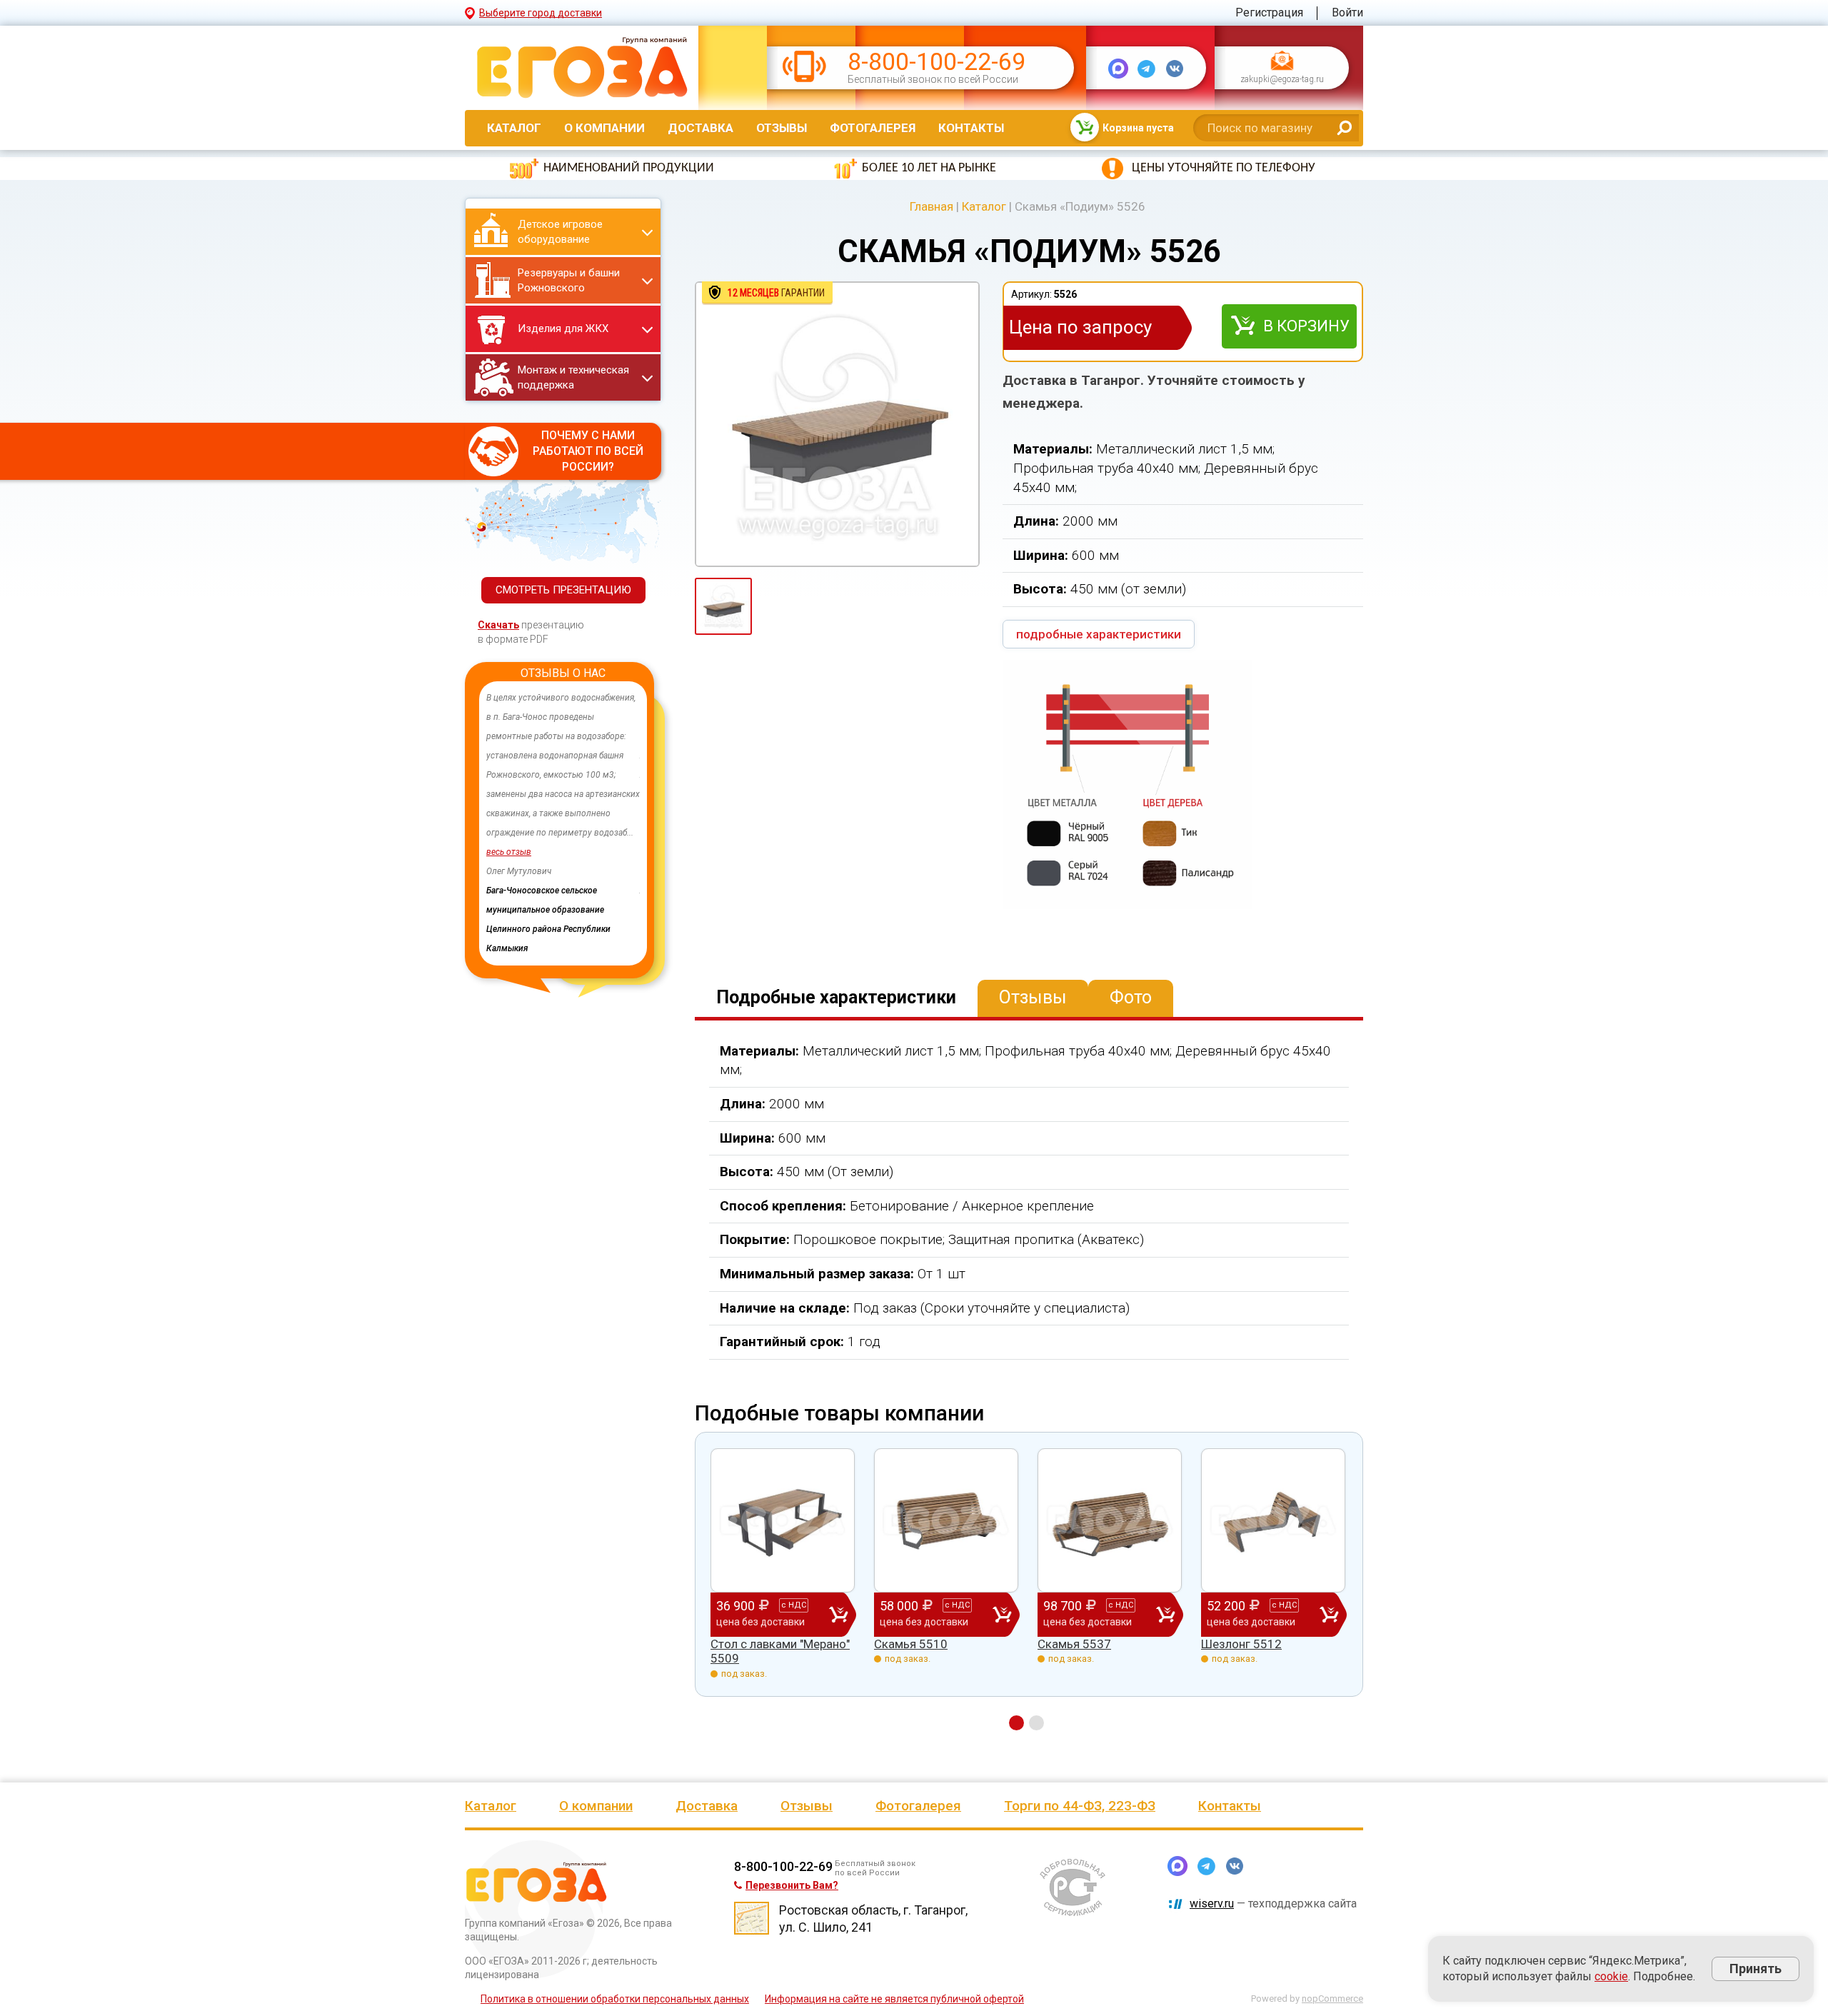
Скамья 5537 (1074, 1644)
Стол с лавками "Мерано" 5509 (780, 1651)
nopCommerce (1332, 1999)
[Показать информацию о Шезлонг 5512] (1273, 1520)
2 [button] (1036, 1723)
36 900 (761, 1613)
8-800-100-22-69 (936, 62)
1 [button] (1016, 1723)
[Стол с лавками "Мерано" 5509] (783, 1520)
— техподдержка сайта (1273, 1904)
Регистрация (1269, 12)
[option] (506, 823)
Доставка (700, 128)
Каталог (514, 128)
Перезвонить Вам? (792, 1885)
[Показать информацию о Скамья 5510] (946, 1520)
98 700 (1088, 1613)
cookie (1611, 1976)
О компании (604, 128)
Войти (1347, 12)
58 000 (925, 1613)
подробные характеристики (1099, 634)
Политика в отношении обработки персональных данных (615, 1999)
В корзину (1306, 326)
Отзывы (782, 128)
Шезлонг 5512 (1241, 1644)
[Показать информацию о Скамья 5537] (1110, 1520)
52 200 (1252, 1613)
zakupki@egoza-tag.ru (1282, 80)
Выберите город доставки (541, 13)
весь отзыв (605, 852)
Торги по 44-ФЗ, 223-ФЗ (1080, 1806)
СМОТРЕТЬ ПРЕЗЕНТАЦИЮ (563, 590)
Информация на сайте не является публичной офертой (894, 1999)
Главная (931, 206)
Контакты (971, 128)
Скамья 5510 (911, 1644)
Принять (1756, 1969)
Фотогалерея (873, 128)
